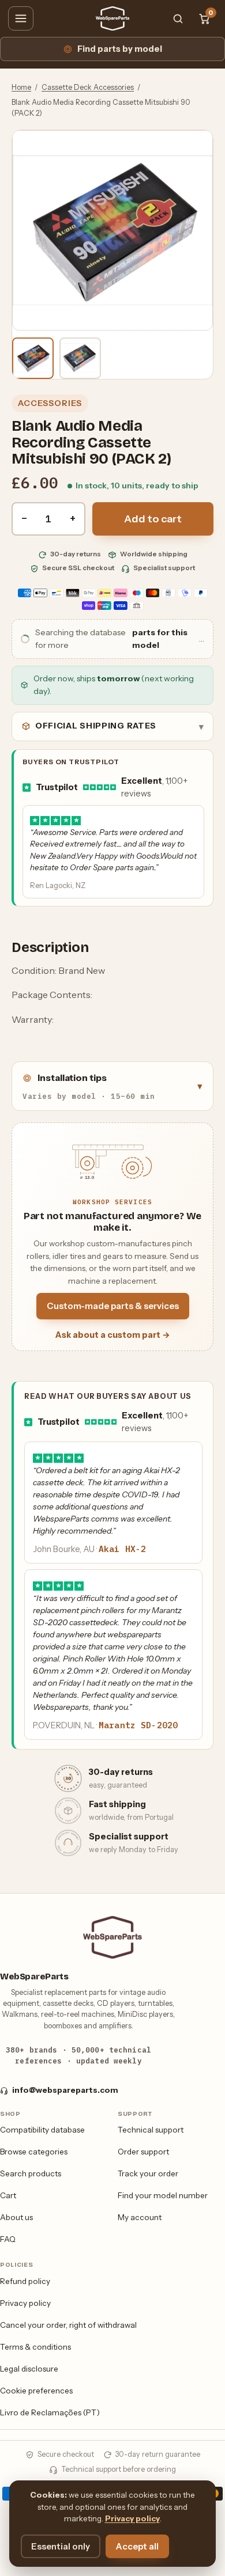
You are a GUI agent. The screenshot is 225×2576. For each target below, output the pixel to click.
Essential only (61, 2546)
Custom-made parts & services (113, 1306)
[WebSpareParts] (112, 18)
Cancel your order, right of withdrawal (68, 2325)
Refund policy (25, 2281)
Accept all (137, 2546)
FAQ (8, 2239)
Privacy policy (25, 2303)
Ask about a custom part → (113, 1335)
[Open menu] (21, 18)
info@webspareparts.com (65, 2090)
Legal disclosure (29, 2369)
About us (16, 2217)
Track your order (148, 2173)
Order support (143, 2152)
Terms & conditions (35, 2347)
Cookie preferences (36, 2391)
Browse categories (34, 2152)
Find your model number (163, 2195)
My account (140, 2217)
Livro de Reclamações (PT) (50, 2412)
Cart (8, 2195)
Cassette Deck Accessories (88, 87)
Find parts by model (120, 49)
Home (21, 87)
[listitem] (33, 358)
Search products (31, 2173)
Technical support (151, 2130)
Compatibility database (42, 2130)
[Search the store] (178, 18)
